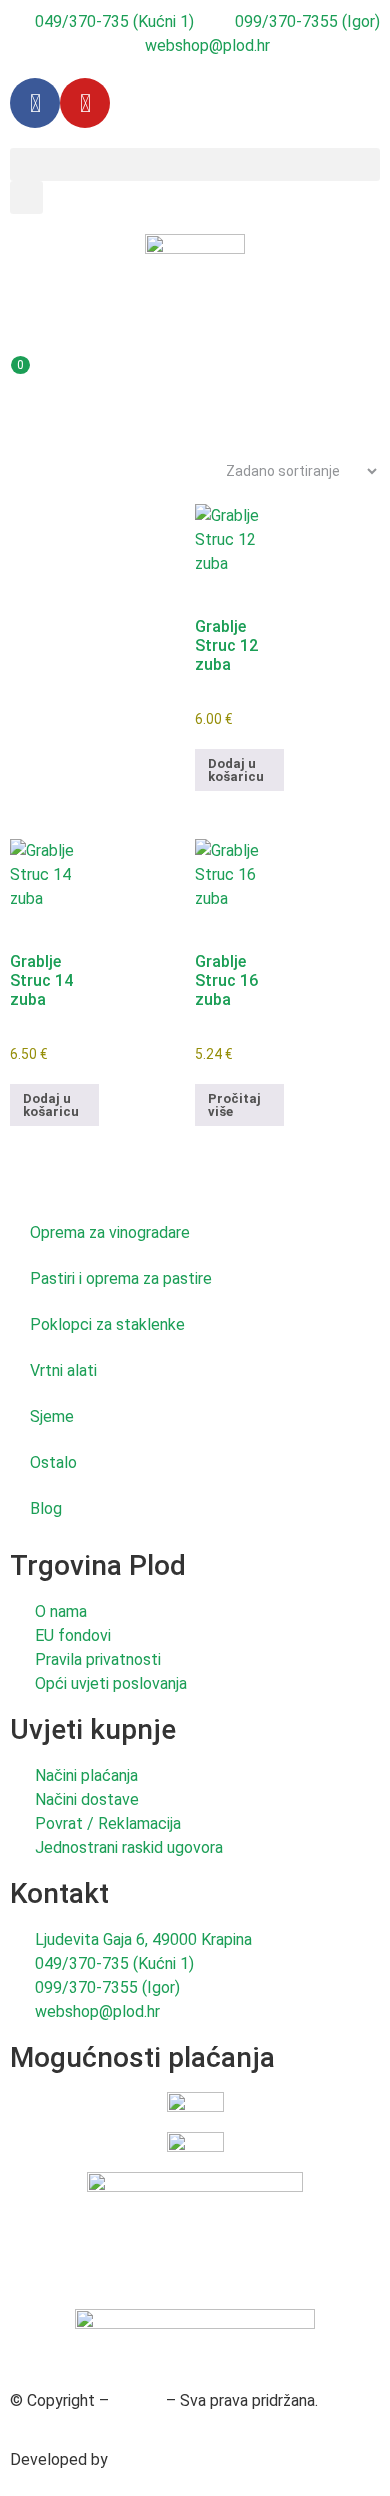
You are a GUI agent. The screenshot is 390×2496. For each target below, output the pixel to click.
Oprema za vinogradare (110, 1232)
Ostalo (53, 1462)
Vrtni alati (63, 1370)
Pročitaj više (234, 1105)
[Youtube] (85, 103)
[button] (195, 164)
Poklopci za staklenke (107, 1324)
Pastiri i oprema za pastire (121, 1278)
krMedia (140, 2459)
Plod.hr (137, 2400)
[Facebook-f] (35, 103)
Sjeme (52, 1416)
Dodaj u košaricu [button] (236, 770)
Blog (46, 1508)
